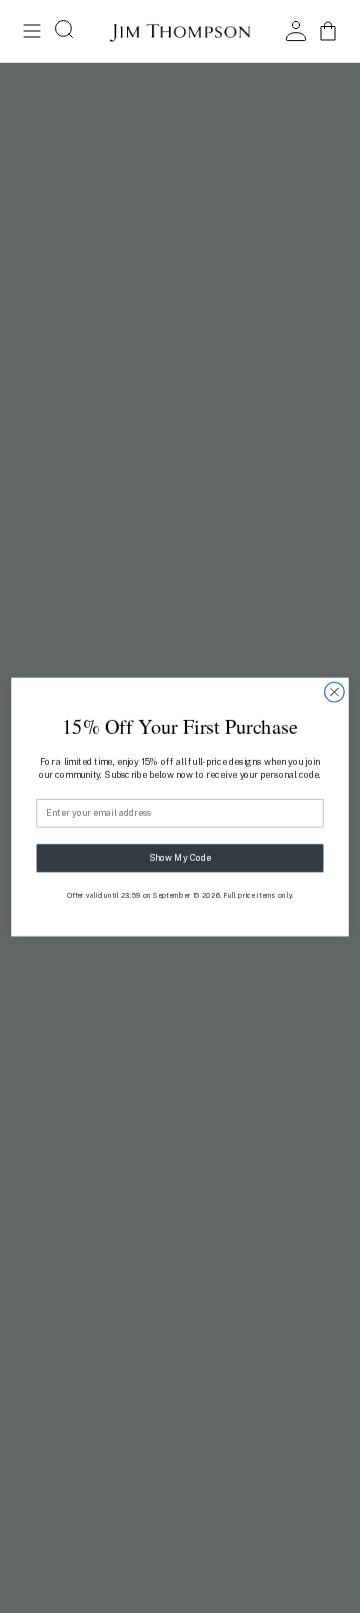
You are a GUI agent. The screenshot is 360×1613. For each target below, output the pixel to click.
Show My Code (180, 857)
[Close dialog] (335, 692)
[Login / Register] (296, 31)
